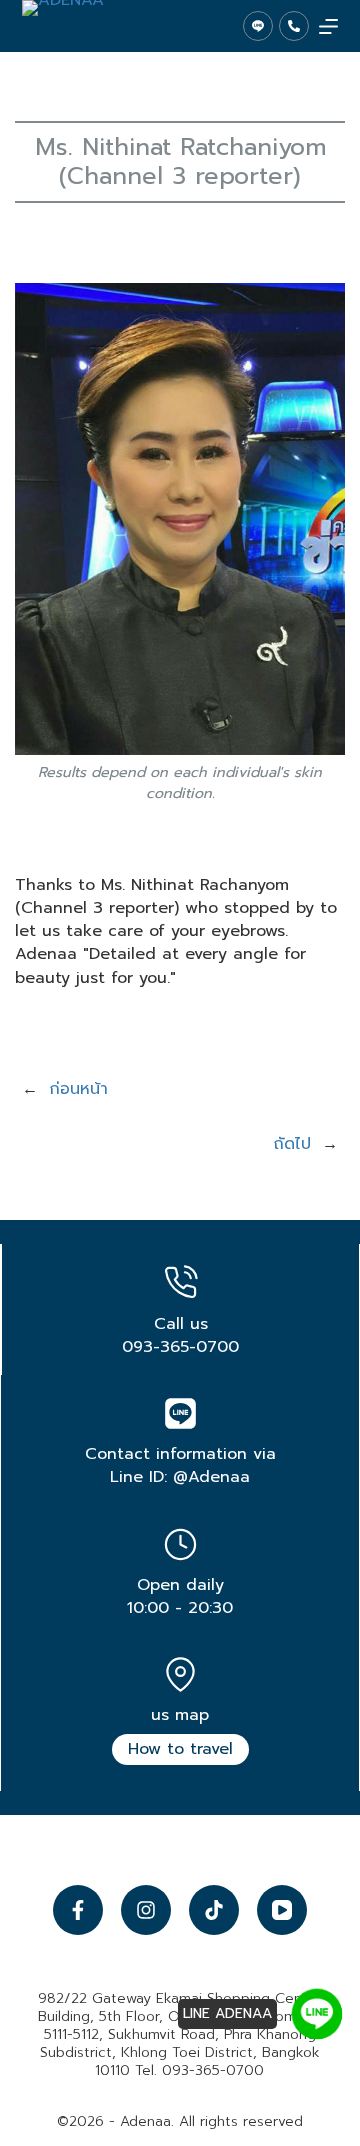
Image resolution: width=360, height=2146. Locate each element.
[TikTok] (214, 1910)
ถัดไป (292, 1144)
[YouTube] (282, 1910)
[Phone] (294, 26)
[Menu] (328, 26)
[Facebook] (78, 1910)
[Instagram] (146, 1910)
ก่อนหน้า (78, 1089)
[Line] (258, 26)
